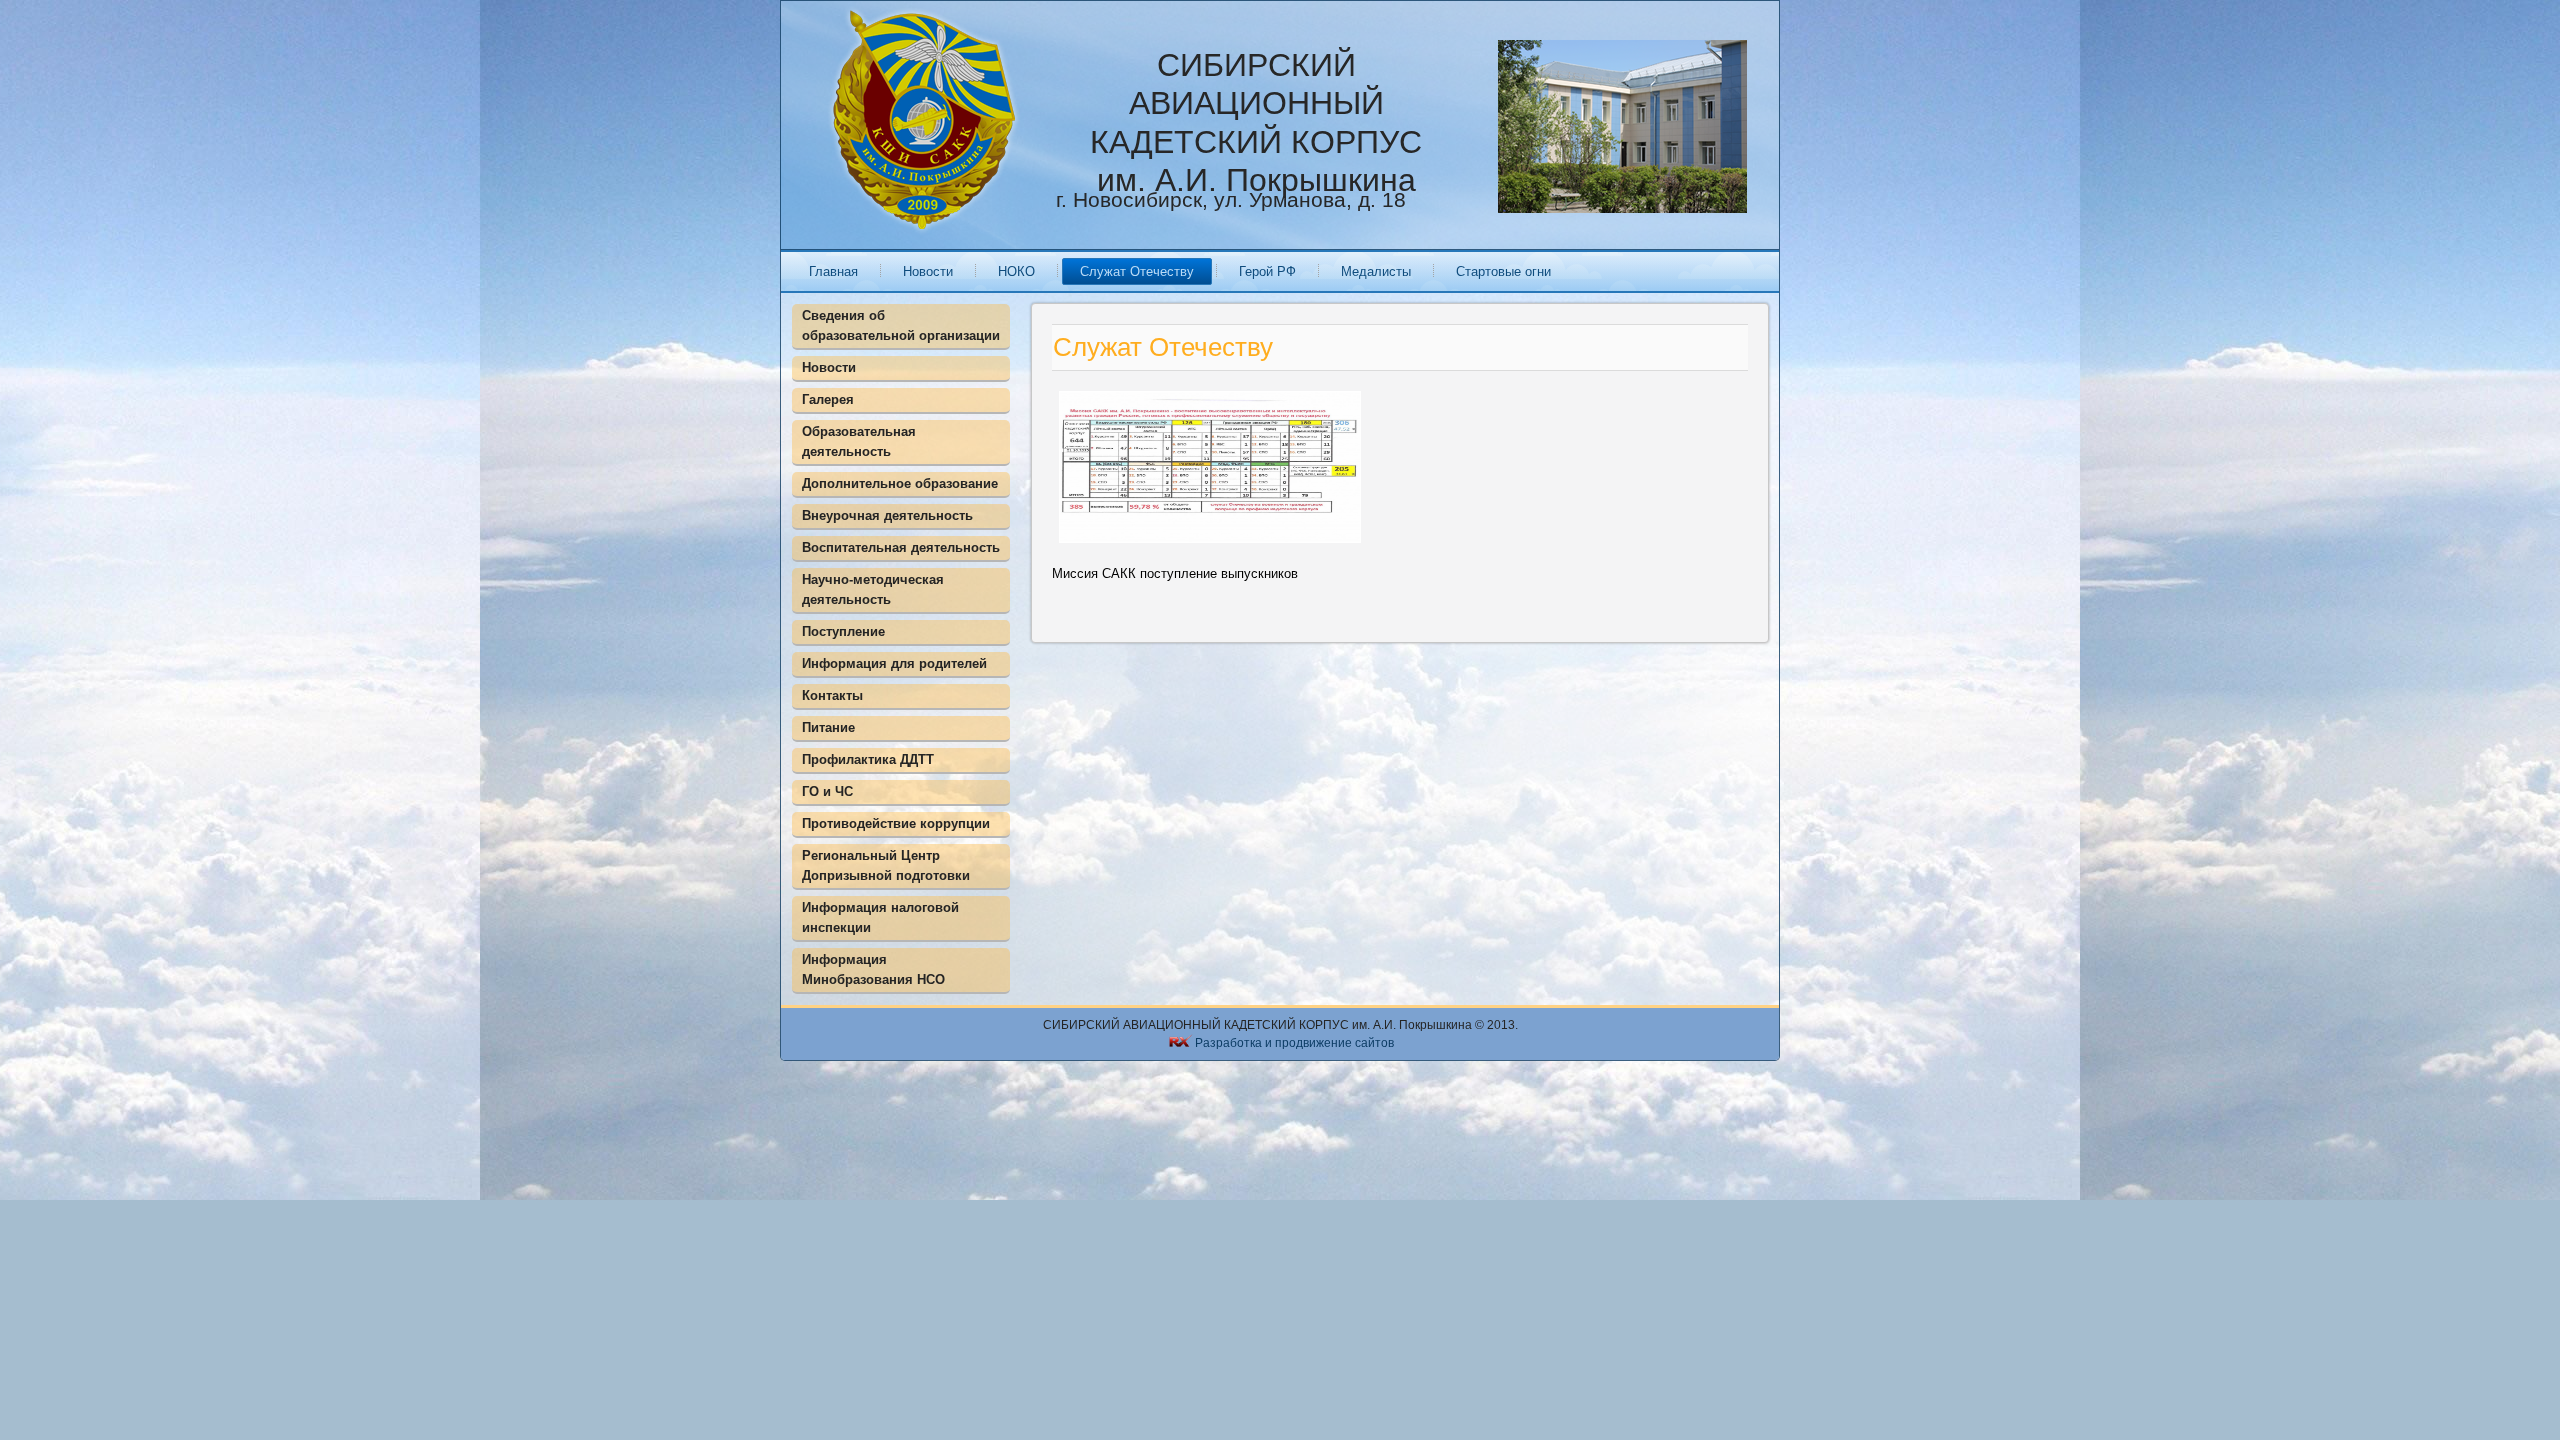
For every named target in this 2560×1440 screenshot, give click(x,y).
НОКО (1016, 271)
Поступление (843, 631)
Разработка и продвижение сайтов (1294, 1043)
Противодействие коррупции (896, 823)
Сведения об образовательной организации (901, 325)
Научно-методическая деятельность (873, 589)
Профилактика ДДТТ (868, 759)
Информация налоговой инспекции (880, 917)
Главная (833, 271)
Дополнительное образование (900, 483)
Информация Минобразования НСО (873, 969)
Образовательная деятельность (859, 441)
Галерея (828, 399)
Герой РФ (1267, 271)
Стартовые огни (1503, 271)
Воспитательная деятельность (901, 547)
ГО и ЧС (827, 791)
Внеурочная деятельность (887, 515)
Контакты (832, 695)
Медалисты (1376, 271)
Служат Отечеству (1137, 271)
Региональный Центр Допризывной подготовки (886, 865)
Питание (828, 727)
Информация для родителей (894, 663)
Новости (928, 271)
